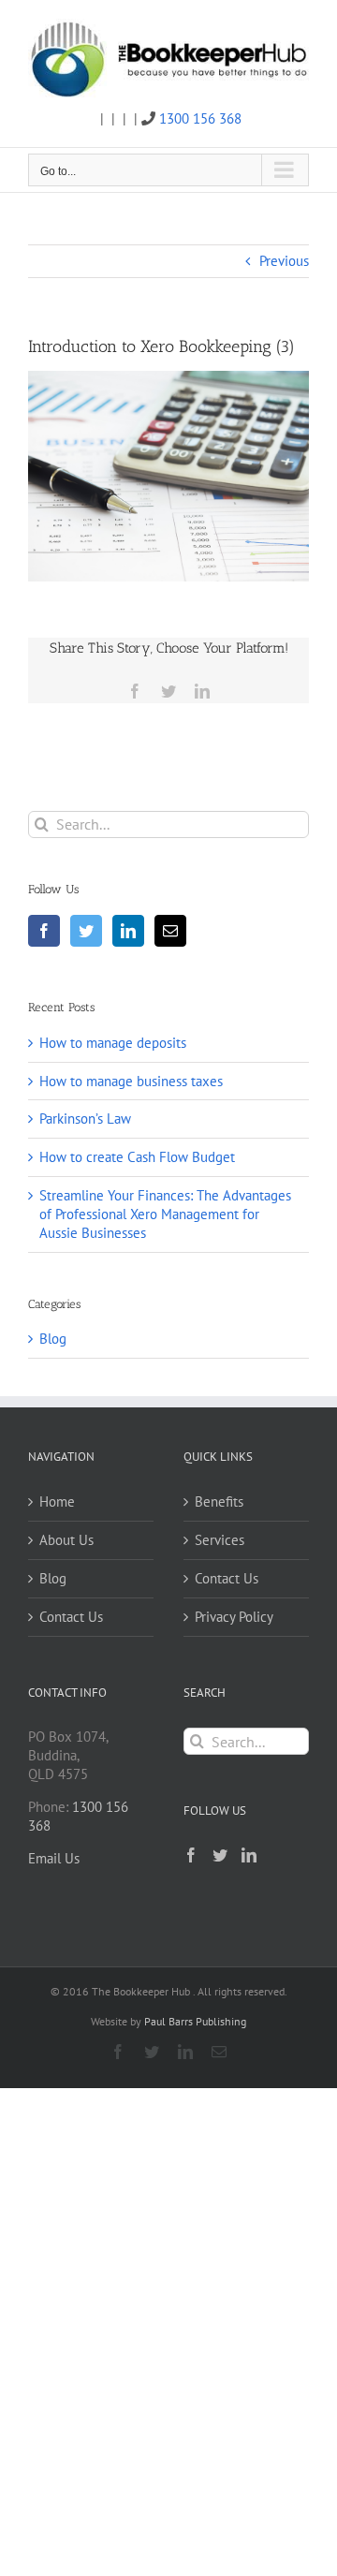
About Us (66, 1540)
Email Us (54, 1858)
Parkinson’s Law (85, 1119)
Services (220, 1540)
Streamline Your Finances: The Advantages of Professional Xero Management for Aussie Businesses (165, 1214)
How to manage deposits (113, 1043)
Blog (53, 1339)
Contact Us (71, 1617)
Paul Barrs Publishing (195, 2021)
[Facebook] (44, 931)
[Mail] (170, 931)
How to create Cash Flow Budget (137, 1157)
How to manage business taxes (131, 1081)
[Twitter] (86, 931)
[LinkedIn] (128, 931)
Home (57, 1501)
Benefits (219, 1501)
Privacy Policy (234, 1617)
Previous (284, 261)
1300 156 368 (200, 118)
